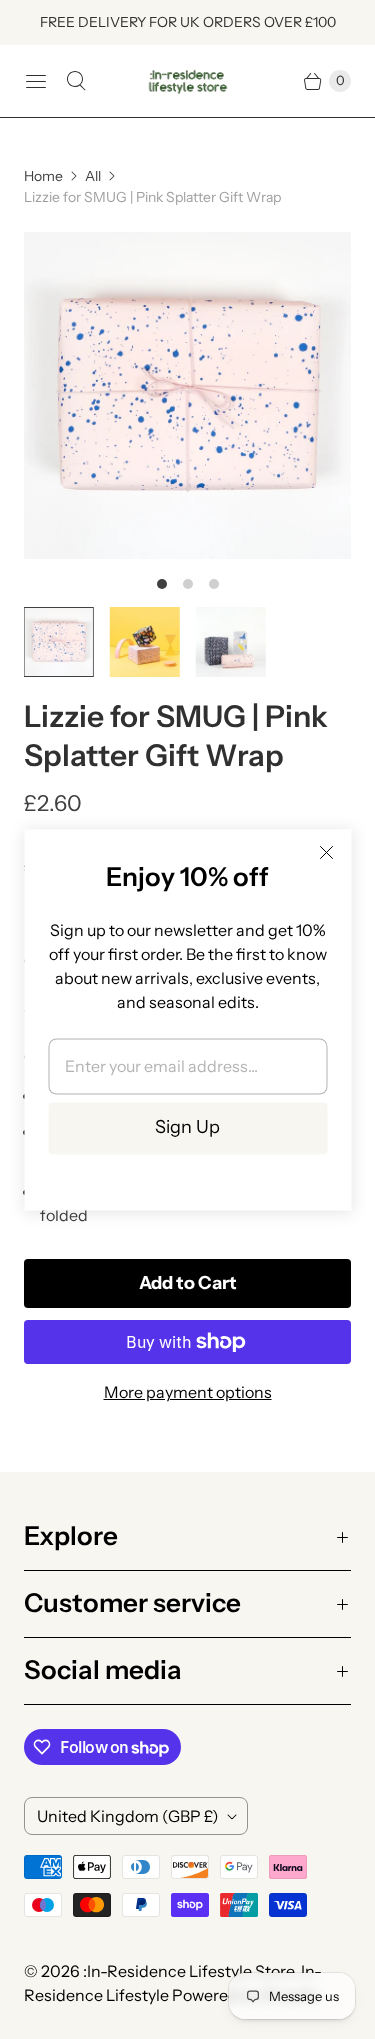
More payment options (188, 1392)
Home (43, 176)
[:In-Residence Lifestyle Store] (188, 81)
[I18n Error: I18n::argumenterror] (59, 642)
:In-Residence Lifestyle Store (188, 1971)
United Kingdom (128, 1816)
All (93, 176)
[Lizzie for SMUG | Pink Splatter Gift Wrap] (187, 395)
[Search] (76, 81)
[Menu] (36, 81)
